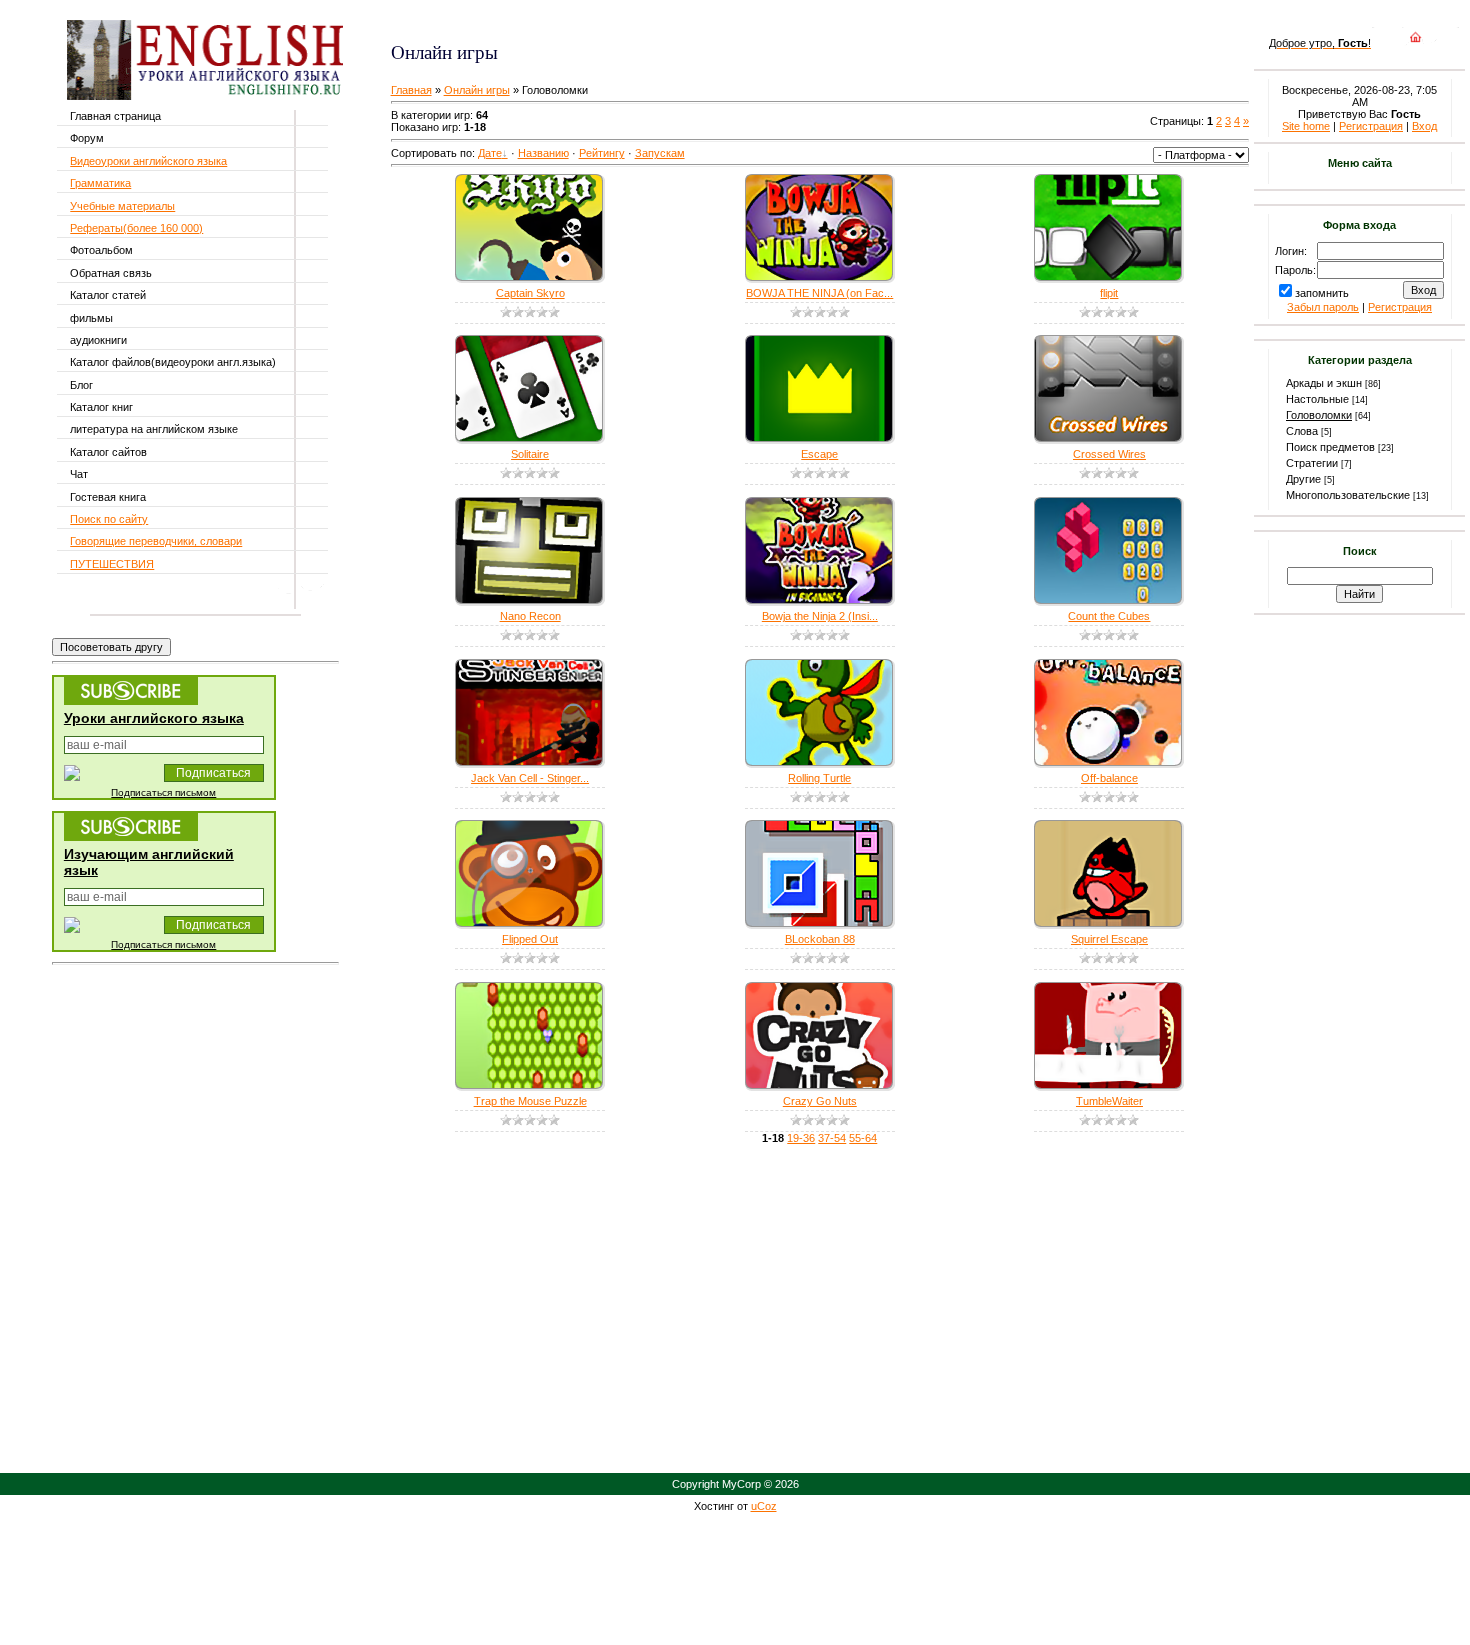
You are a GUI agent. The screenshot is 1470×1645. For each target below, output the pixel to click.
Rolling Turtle (819, 778)
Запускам (660, 153)
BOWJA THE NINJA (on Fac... (819, 293)
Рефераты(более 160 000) (136, 228)
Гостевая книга (108, 497)
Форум (87, 138)
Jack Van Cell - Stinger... (530, 778)
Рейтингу (602, 153)
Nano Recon (530, 616)
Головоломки (1319, 415)
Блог (81, 385)
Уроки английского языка (154, 718)
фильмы (91, 318)
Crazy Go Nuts (820, 1101)
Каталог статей (108, 295)
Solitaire (530, 454)
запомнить (1322, 293)
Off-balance (1109, 778)
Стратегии (1312, 463)
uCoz (764, 1506)
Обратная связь (111, 273)
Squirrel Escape (1109, 939)
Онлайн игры (477, 90)
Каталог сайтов (108, 452)
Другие (1303, 479)
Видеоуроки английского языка (148, 161)
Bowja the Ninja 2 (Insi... (820, 616)
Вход (1424, 126)
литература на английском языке (154, 429)
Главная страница (115, 116)
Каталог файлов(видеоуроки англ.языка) (173, 362)
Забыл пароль (1323, 307)
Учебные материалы (122, 206)
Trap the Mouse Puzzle (530, 1101)
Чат (79, 474)
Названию (543, 153)
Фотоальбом (101, 250)
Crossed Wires (1109, 454)
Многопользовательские (1348, 495)
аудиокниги (98, 340)
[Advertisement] (628, 20)
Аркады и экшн (1324, 383)
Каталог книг (101, 407)
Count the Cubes (1109, 616)
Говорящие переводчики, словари (156, 541)
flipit (1109, 293)
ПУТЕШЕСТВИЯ (112, 564)
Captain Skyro (530, 293)
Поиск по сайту (109, 519)
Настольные (1317, 399)
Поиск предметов (1330, 447)
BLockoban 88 (820, 939)
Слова (1302, 431)
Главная (411, 90)
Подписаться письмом (163, 792)
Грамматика (100, 183)
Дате (490, 153)
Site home (1306, 126)
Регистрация (1371, 126)
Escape (819, 454)
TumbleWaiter (1109, 1101)
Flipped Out (530, 939)
